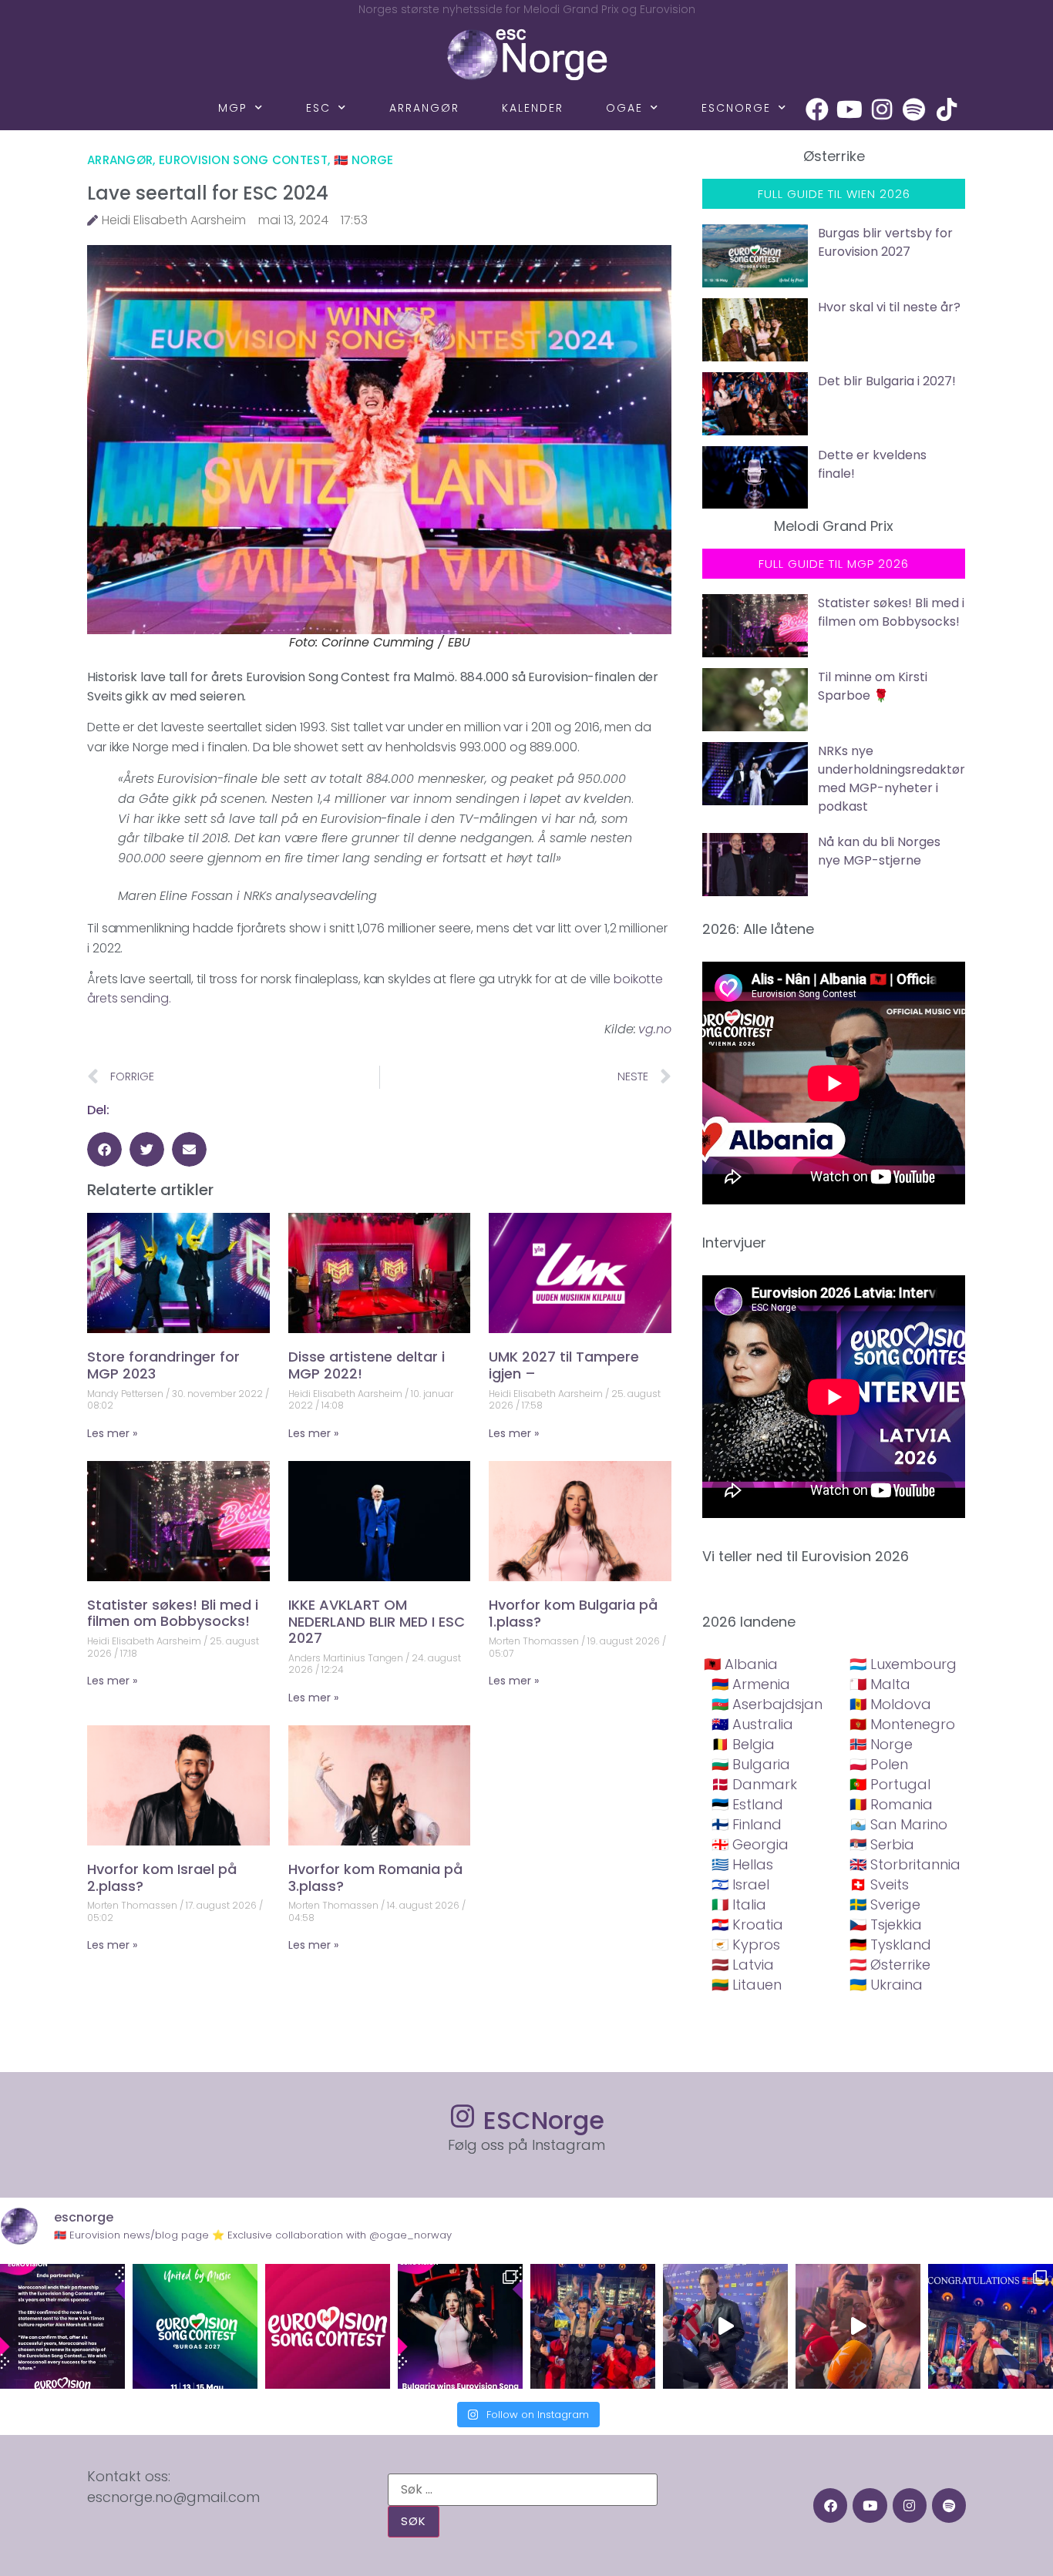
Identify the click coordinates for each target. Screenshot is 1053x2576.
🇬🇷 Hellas (742, 1864)
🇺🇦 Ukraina (886, 1985)
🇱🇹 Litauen (747, 1985)
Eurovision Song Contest (243, 160)
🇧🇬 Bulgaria (751, 1764)
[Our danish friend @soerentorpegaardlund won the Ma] (725, 2326)
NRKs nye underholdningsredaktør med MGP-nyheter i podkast (892, 779)
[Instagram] (882, 109)
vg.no (655, 1029)
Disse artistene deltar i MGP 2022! (367, 1365)
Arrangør (424, 108)
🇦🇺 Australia (752, 1724)
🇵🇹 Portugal (890, 1784)
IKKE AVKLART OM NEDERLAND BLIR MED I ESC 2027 (377, 1621)
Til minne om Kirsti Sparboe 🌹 (873, 686)
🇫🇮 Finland (747, 1824)
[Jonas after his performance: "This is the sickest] (593, 2326)
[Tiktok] (947, 109)
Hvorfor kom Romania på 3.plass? (375, 1877)
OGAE (624, 108)
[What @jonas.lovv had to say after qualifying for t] (858, 2326)
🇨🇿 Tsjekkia (886, 1924)
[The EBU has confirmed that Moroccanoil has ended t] (62, 2326)
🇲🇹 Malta (880, 1684)
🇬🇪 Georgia (750, 1844)
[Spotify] (914, 109)
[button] (104, 1149)
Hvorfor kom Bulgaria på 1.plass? (573, 1613)
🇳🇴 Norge (364, 160)
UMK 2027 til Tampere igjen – (564, 1365)
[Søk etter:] (523, 2490)
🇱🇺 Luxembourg (903, 1664)
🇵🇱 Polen (879, 1764)
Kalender (533, 108)
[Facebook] (817, 109)
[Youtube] (849, 109)
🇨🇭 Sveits (879, 1884)
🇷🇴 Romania (891, 1804)
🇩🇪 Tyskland (890, 1945)
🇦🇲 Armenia (751, 1684)
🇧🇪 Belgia (743, 1744)
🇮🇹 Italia (739, 1904)
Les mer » (112, 1433)
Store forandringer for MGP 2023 (163, 1365)
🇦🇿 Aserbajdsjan (767, 1704)
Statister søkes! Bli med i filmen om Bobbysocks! (173, 1613)
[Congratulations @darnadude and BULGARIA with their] (460, 2326)
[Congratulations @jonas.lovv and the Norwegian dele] (991, 2326)
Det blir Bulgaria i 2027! (887, 381)
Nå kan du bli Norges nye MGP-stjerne (879, 851)
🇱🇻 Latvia (743, 1965)
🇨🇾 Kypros (746, 1945)
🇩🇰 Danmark (754, 1784)
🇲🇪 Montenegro (902, 1724)
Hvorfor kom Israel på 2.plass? (162, 1877)
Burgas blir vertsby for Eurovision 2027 (885, 242)
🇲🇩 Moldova (890, 1704)
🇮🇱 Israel (740, 1884)
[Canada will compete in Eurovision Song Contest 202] (328, 2326)
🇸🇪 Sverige (885, 1904)
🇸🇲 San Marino (898, 1824)
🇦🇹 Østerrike (890, 1965)
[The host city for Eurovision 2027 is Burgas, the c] (195, 2326)
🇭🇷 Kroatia (747, 1924)
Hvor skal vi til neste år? (889, 307)
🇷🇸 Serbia (882, 1844)
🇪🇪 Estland (747, 1804)
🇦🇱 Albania (741, 1664)
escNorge (736, 108)
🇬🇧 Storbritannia (905, 1864)
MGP (233, 108)
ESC (318, 108)
